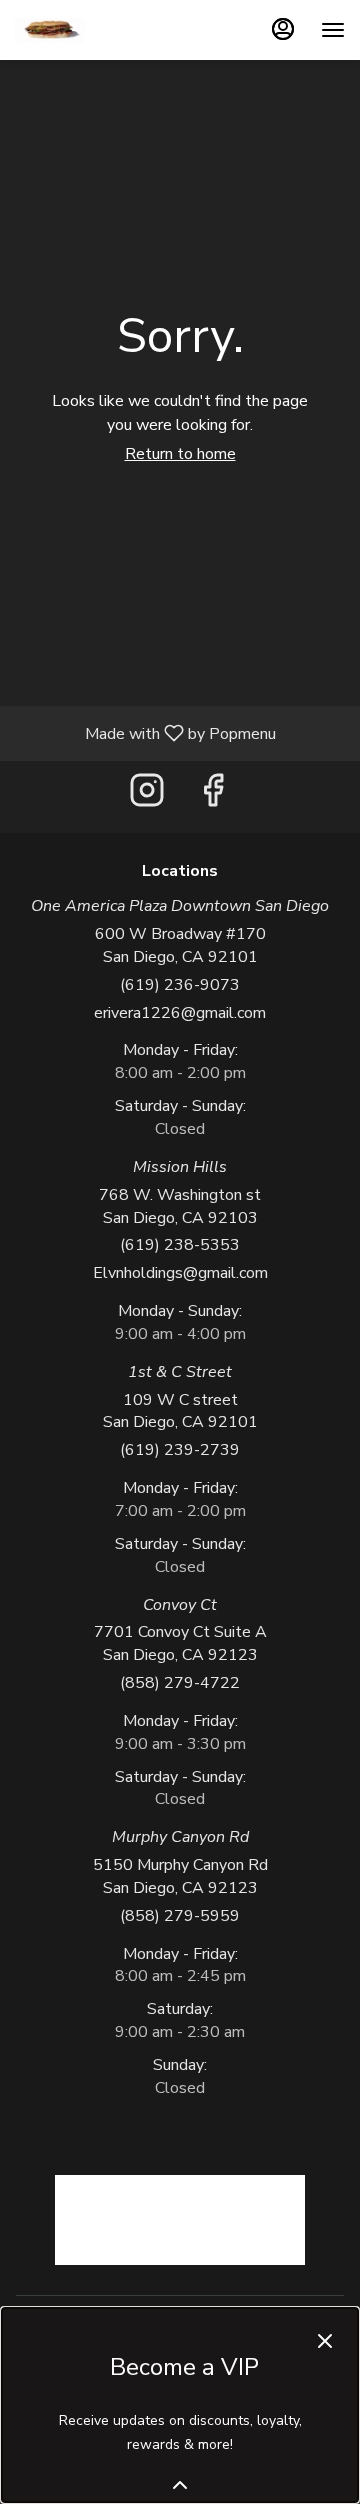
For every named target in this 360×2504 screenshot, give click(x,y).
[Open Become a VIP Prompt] (180, 2485)
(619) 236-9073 (180, 985)
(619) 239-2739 (180, 1450)
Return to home (180, 454)
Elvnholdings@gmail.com (180, 1273)
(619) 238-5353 (180, 1245)
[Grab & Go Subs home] (50, 30)
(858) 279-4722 (180, 1683)
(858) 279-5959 (180, 1916)
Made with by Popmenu (145, 732)
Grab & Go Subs (180, 2220)
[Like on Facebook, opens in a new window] (213, 796)
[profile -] (283, 29)
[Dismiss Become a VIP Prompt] (325, 2341)
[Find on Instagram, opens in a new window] (147, 796)
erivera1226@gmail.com (180, 1013)
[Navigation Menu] (333, 30)
